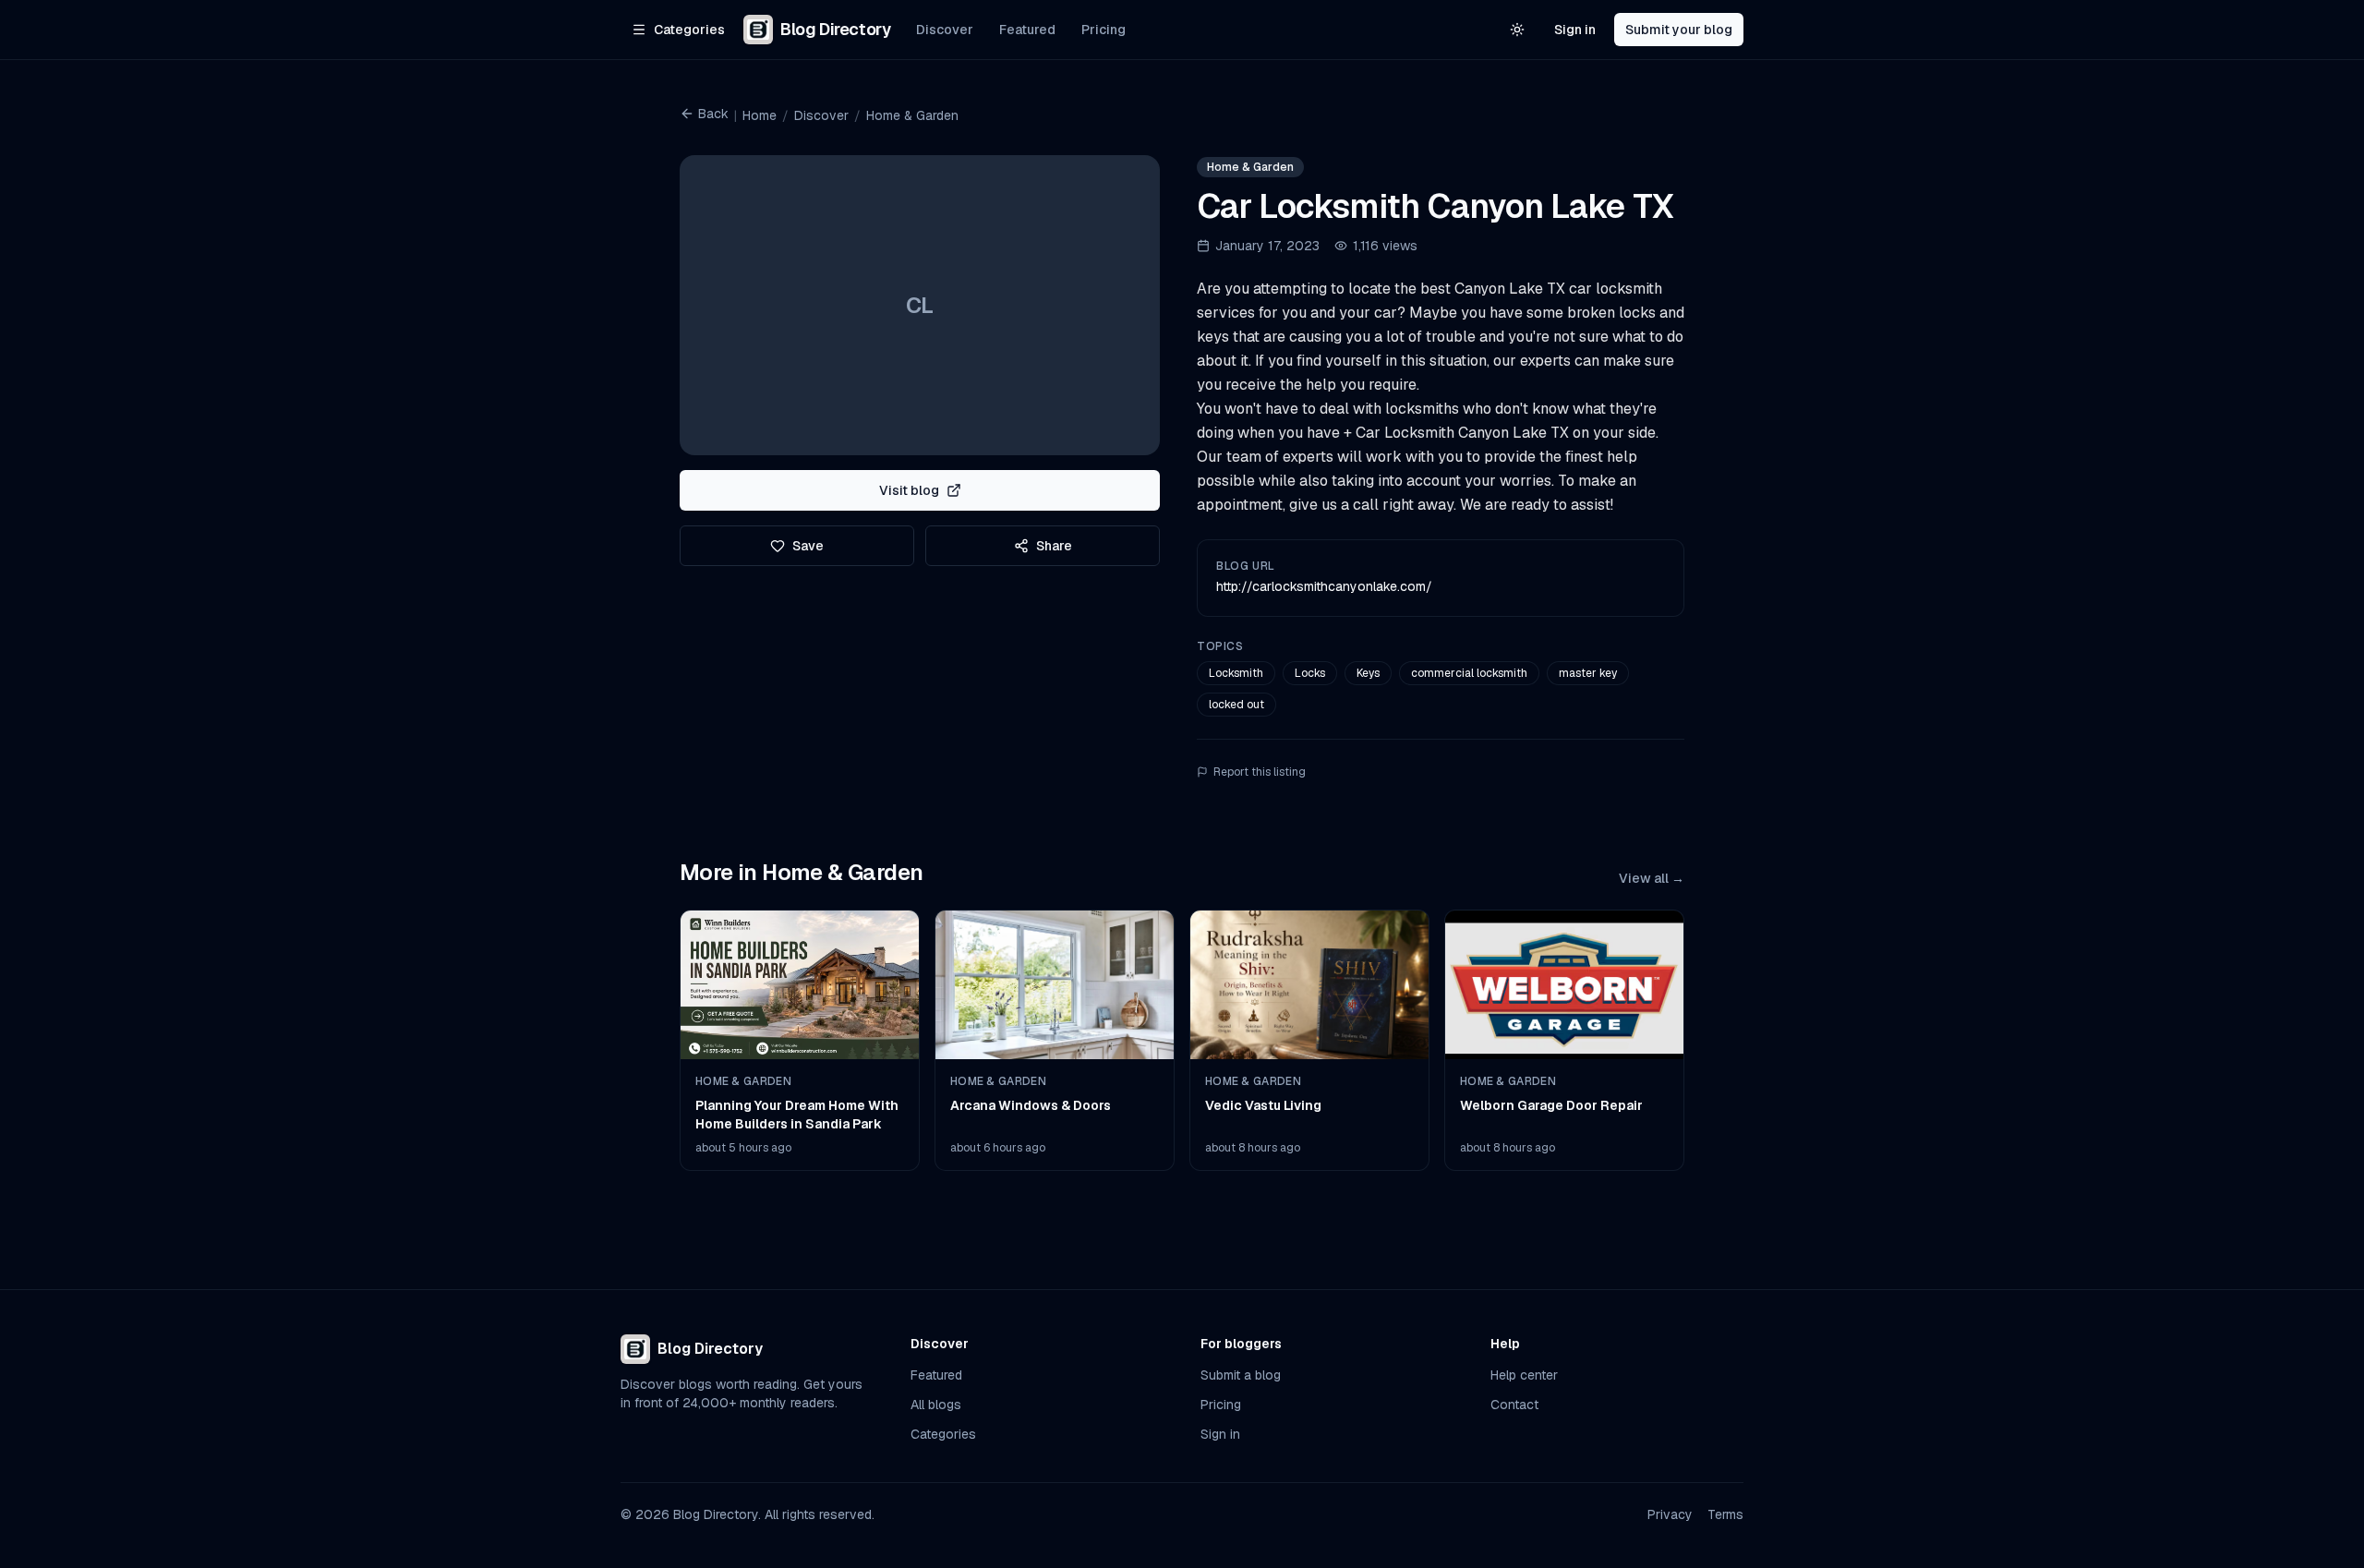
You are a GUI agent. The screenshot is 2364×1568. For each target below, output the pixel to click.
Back (713, 114)
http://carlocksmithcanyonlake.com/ (1324, 586)
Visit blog (909, 490)
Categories (943, 1434)
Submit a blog (1241, 1375)
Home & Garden (912, 115)
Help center (1524, 1375)
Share (1054, 546)
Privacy (1670, 1514)
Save (808, 546)
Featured (1027, 30)
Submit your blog (1679, 30)
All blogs (936, 1405)
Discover (945, 30)
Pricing (1104, 30)
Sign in (1575, 30)
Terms (1725, 1514)
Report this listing (1260, 772)
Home (760, 115)
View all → (1652, 878)
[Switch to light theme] (1517, 30)
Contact (1514, 1405)
